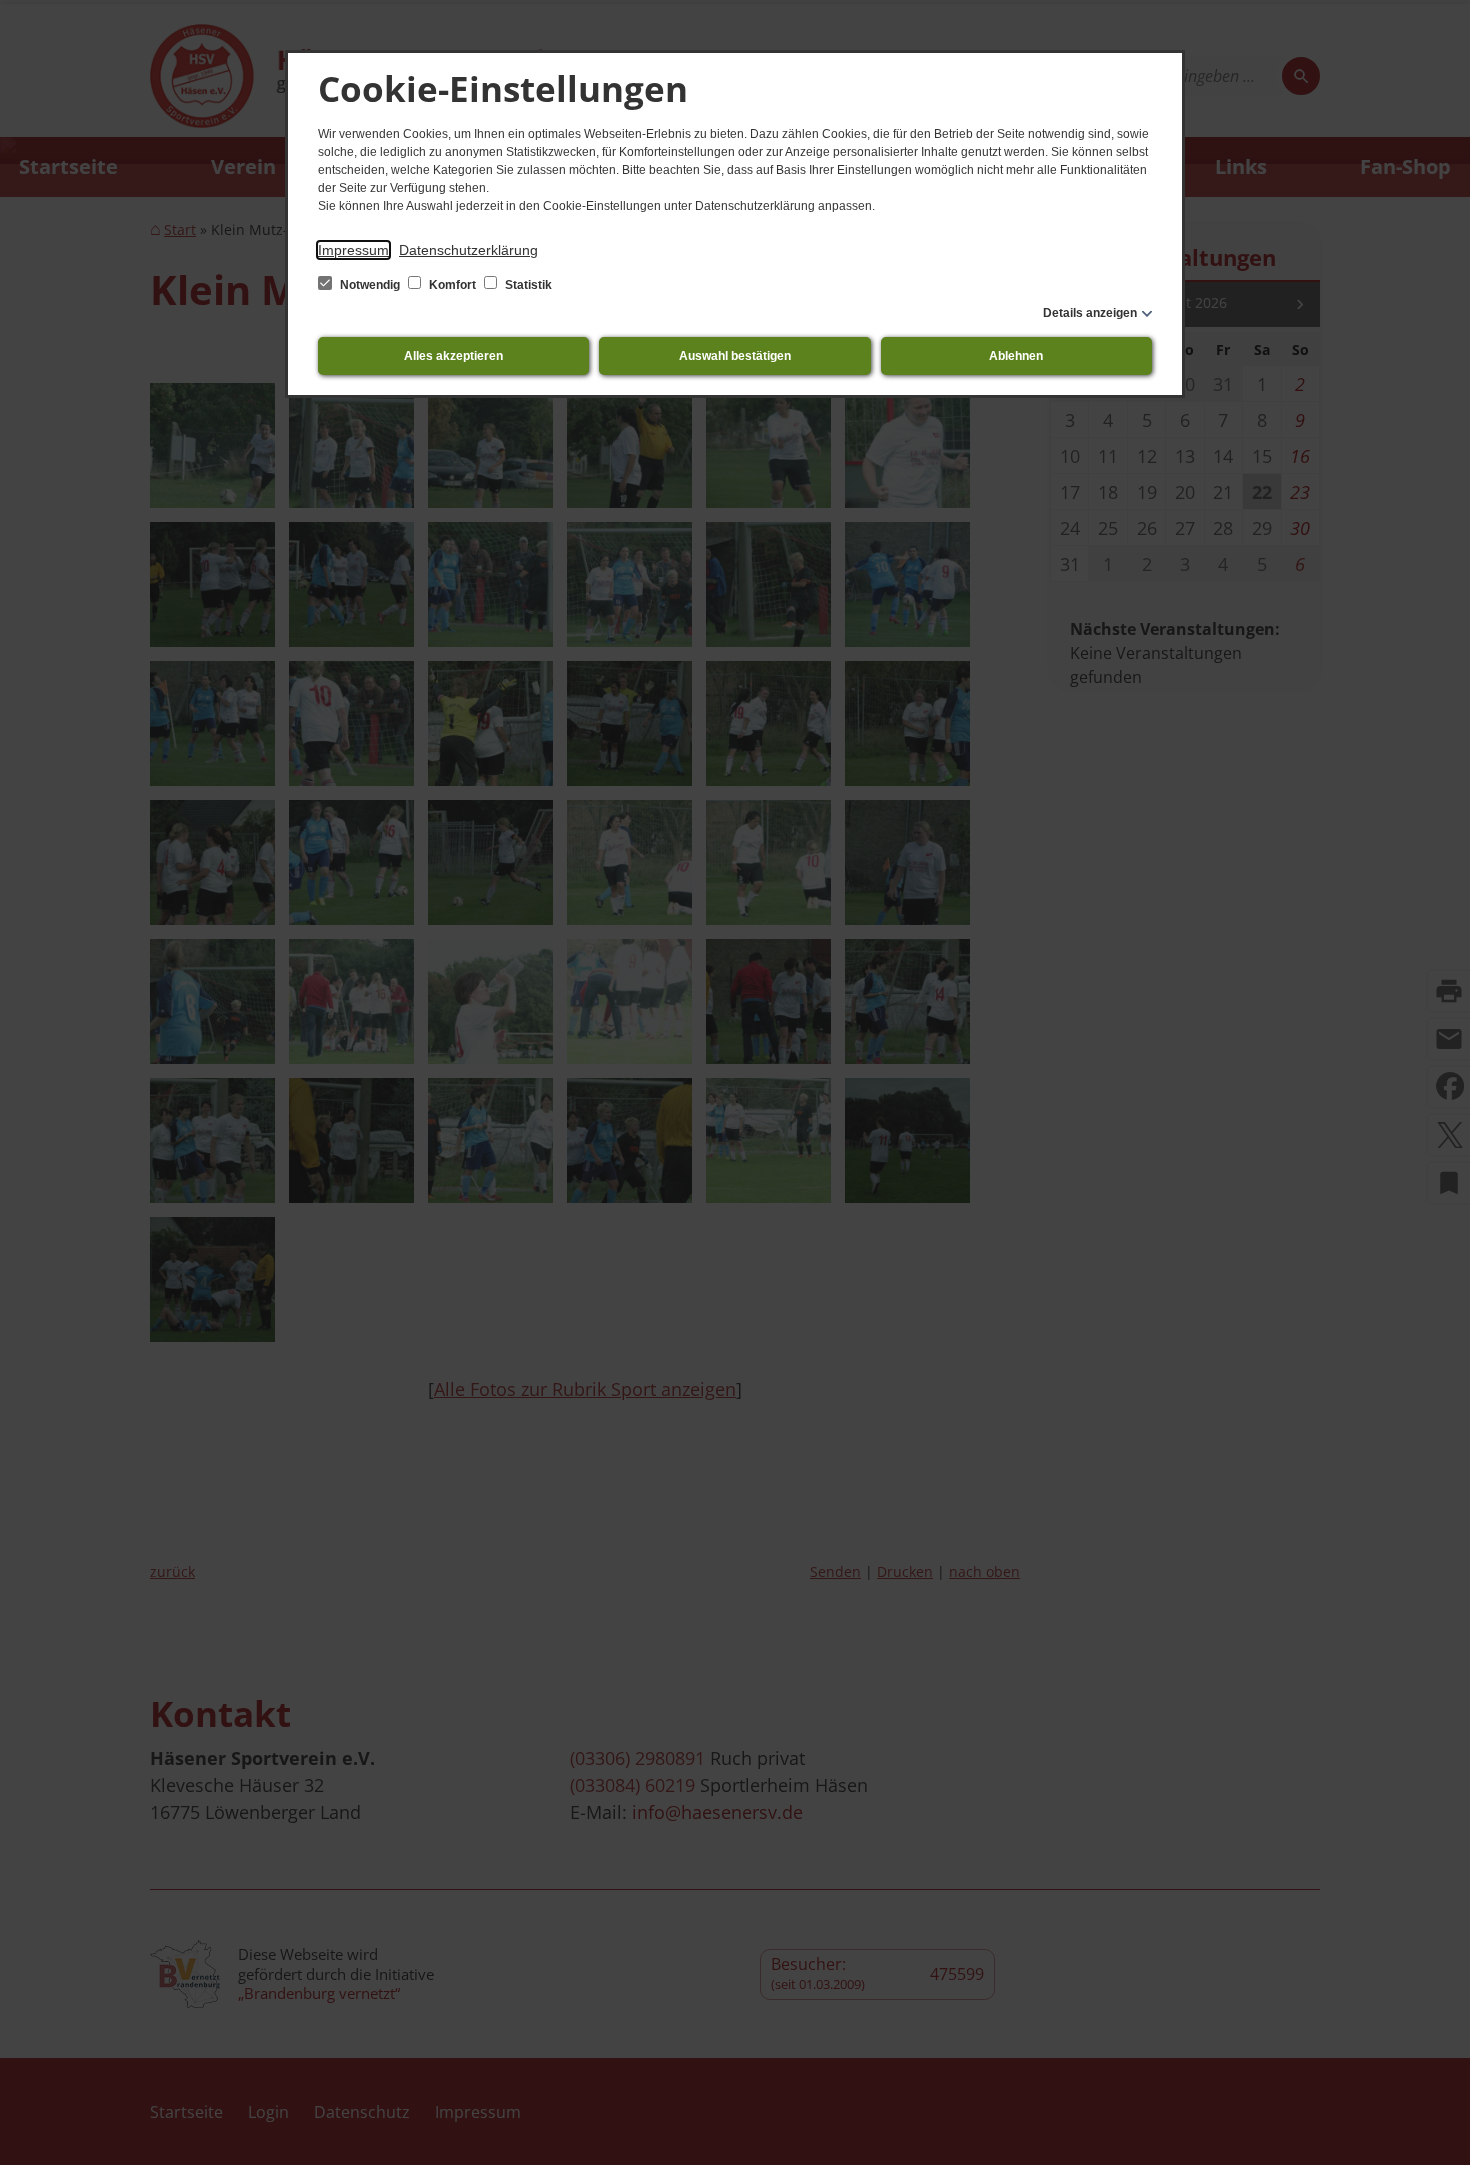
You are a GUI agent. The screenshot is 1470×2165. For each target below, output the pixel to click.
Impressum (353, 250)
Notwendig (370, 285)
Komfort (452, 285)
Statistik (527, 285)
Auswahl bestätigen (735, 356)
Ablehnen (1016, 356)
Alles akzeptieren (453, 356)
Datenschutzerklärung (468, 250)
